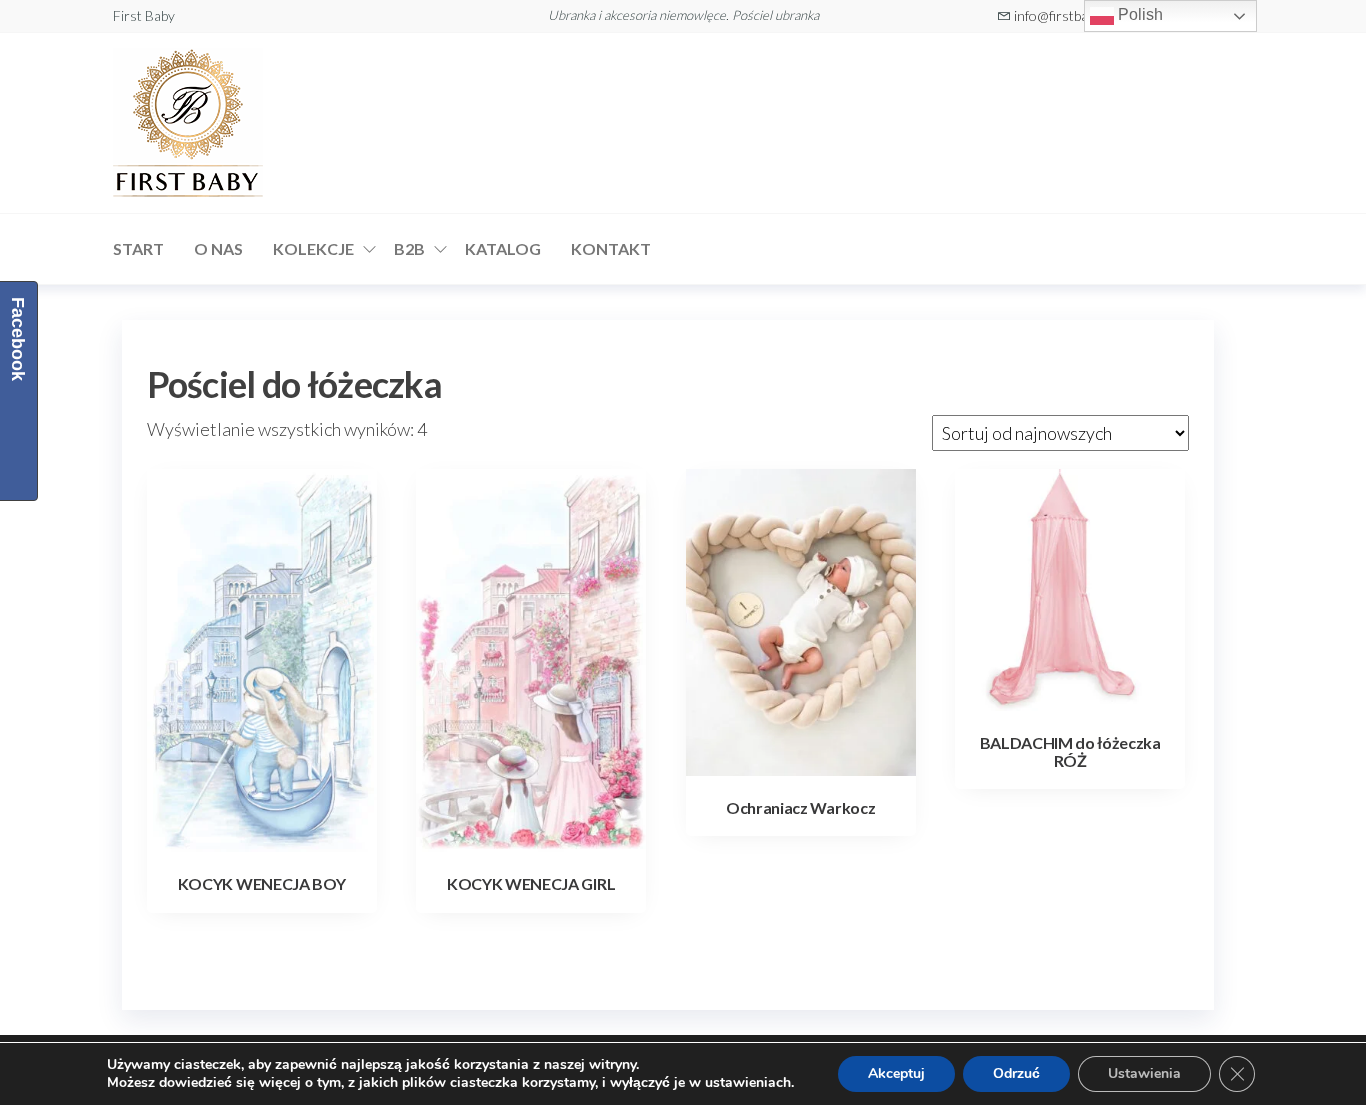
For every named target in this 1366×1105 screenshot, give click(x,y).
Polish (1138, 14)
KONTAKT (611, 248)
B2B (409, 248)
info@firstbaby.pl (1064, 15)
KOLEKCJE (313, 248)
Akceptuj (896, 1073)
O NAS (218, 248)
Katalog (503, 248)
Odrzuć (1016, 1073)
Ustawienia (1144, 1073)
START (138, 248)
